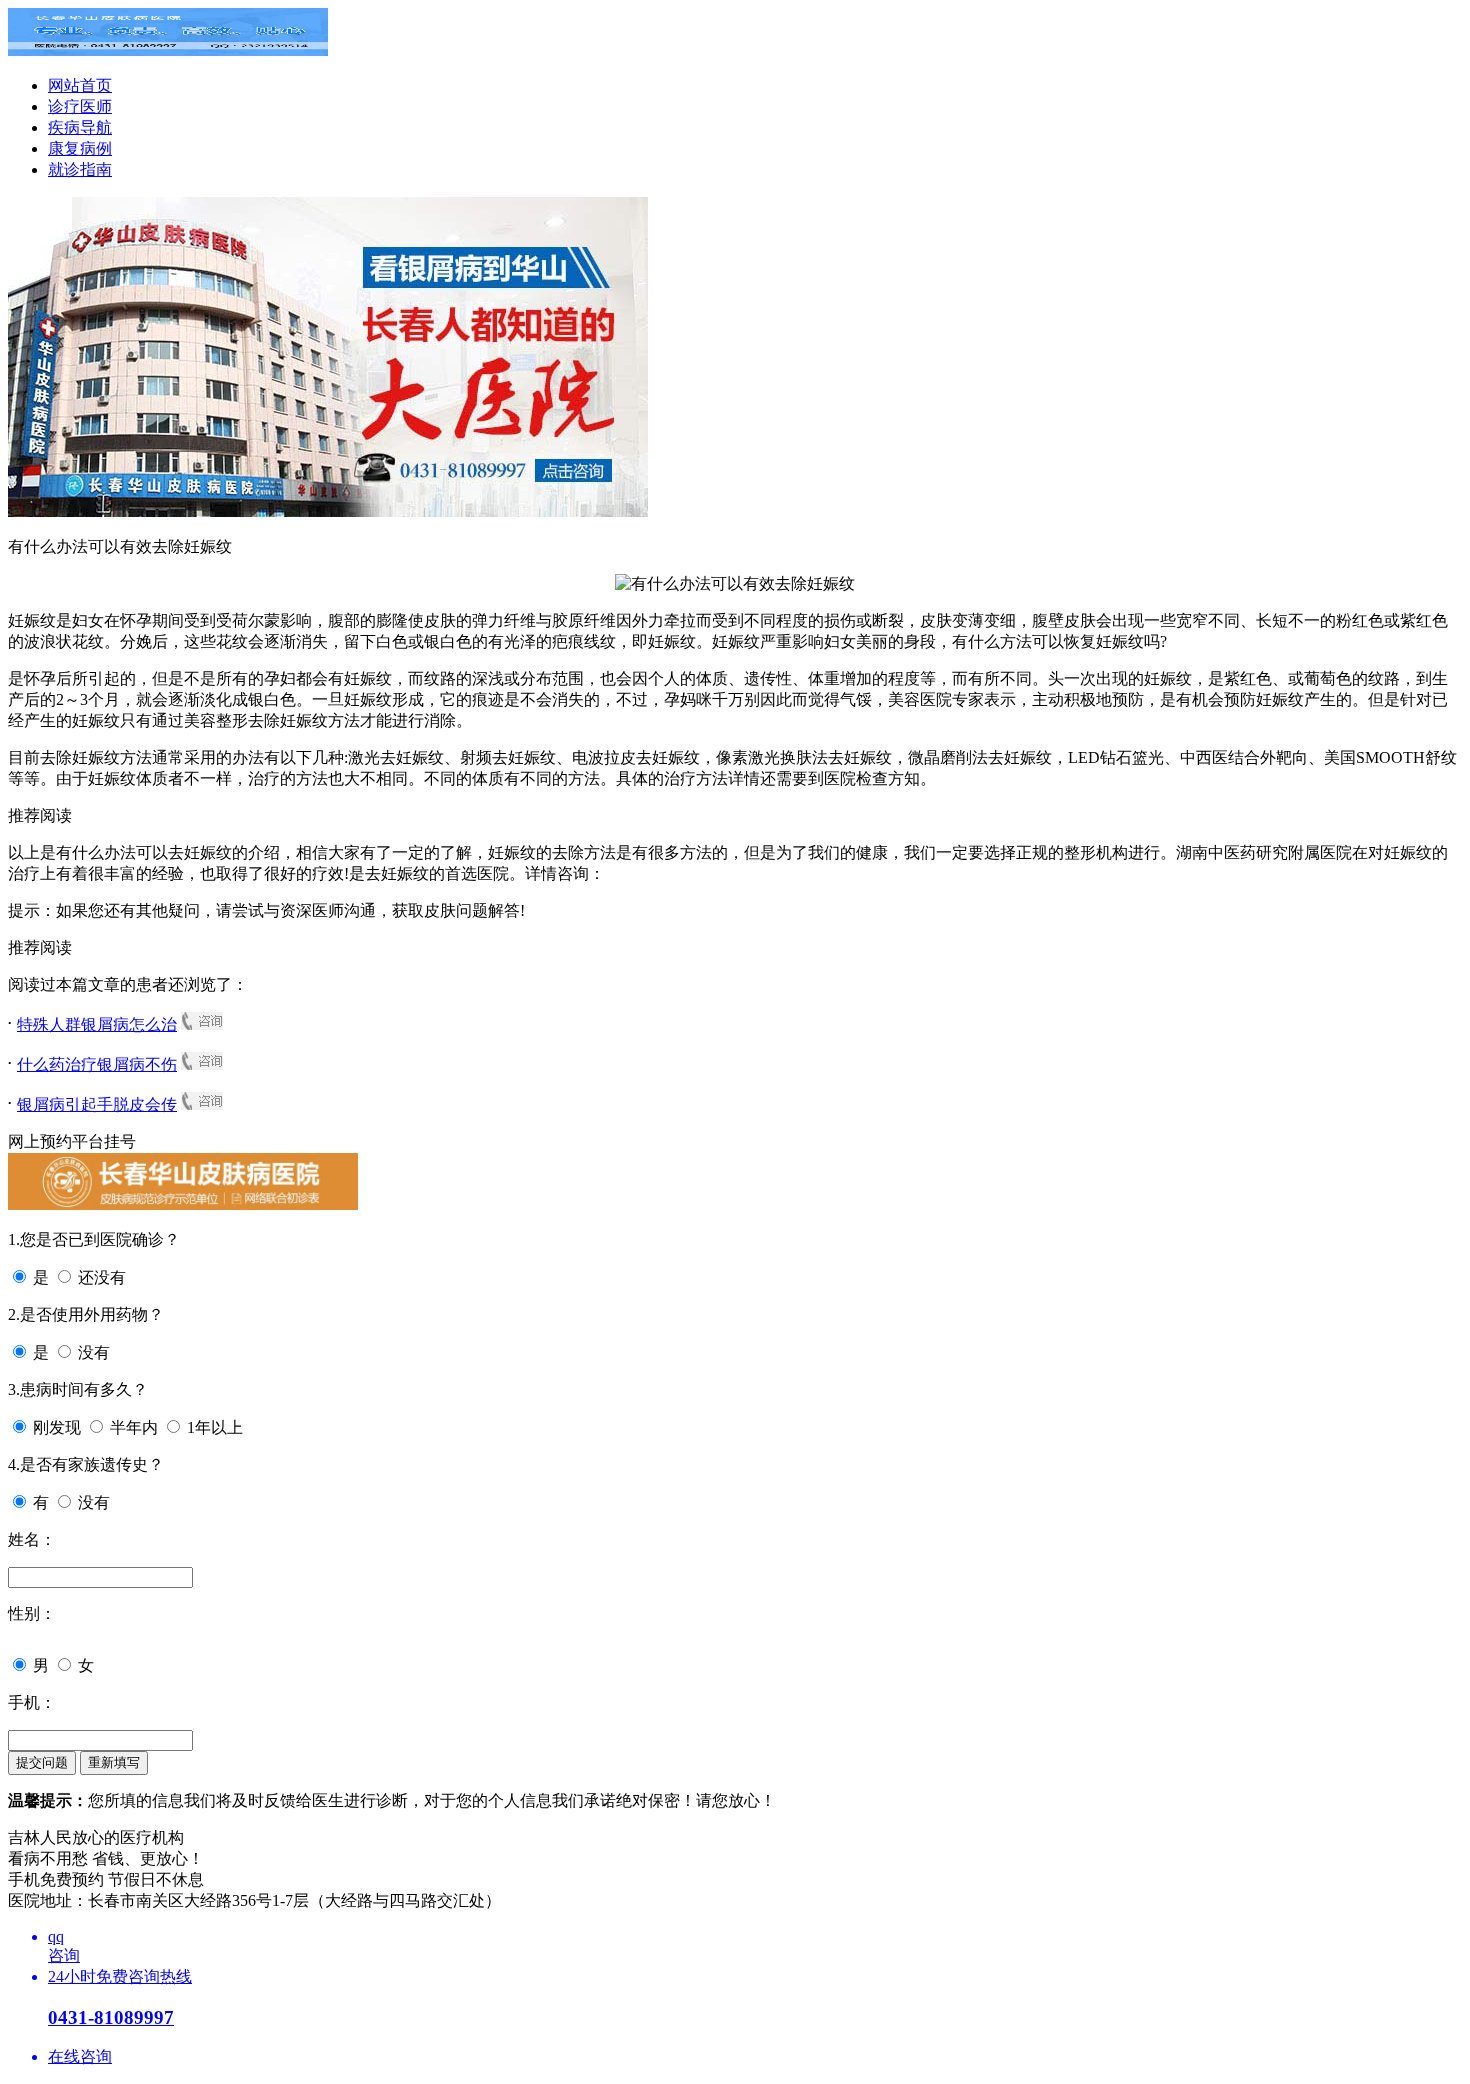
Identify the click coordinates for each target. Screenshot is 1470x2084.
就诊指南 (80, 169)
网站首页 (80, 85)
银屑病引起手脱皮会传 (97, 1104)
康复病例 (80, 148)
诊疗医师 (80, 106)
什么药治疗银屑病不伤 (97, 1064)
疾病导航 (80, 127)
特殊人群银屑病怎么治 (97, 1024)
